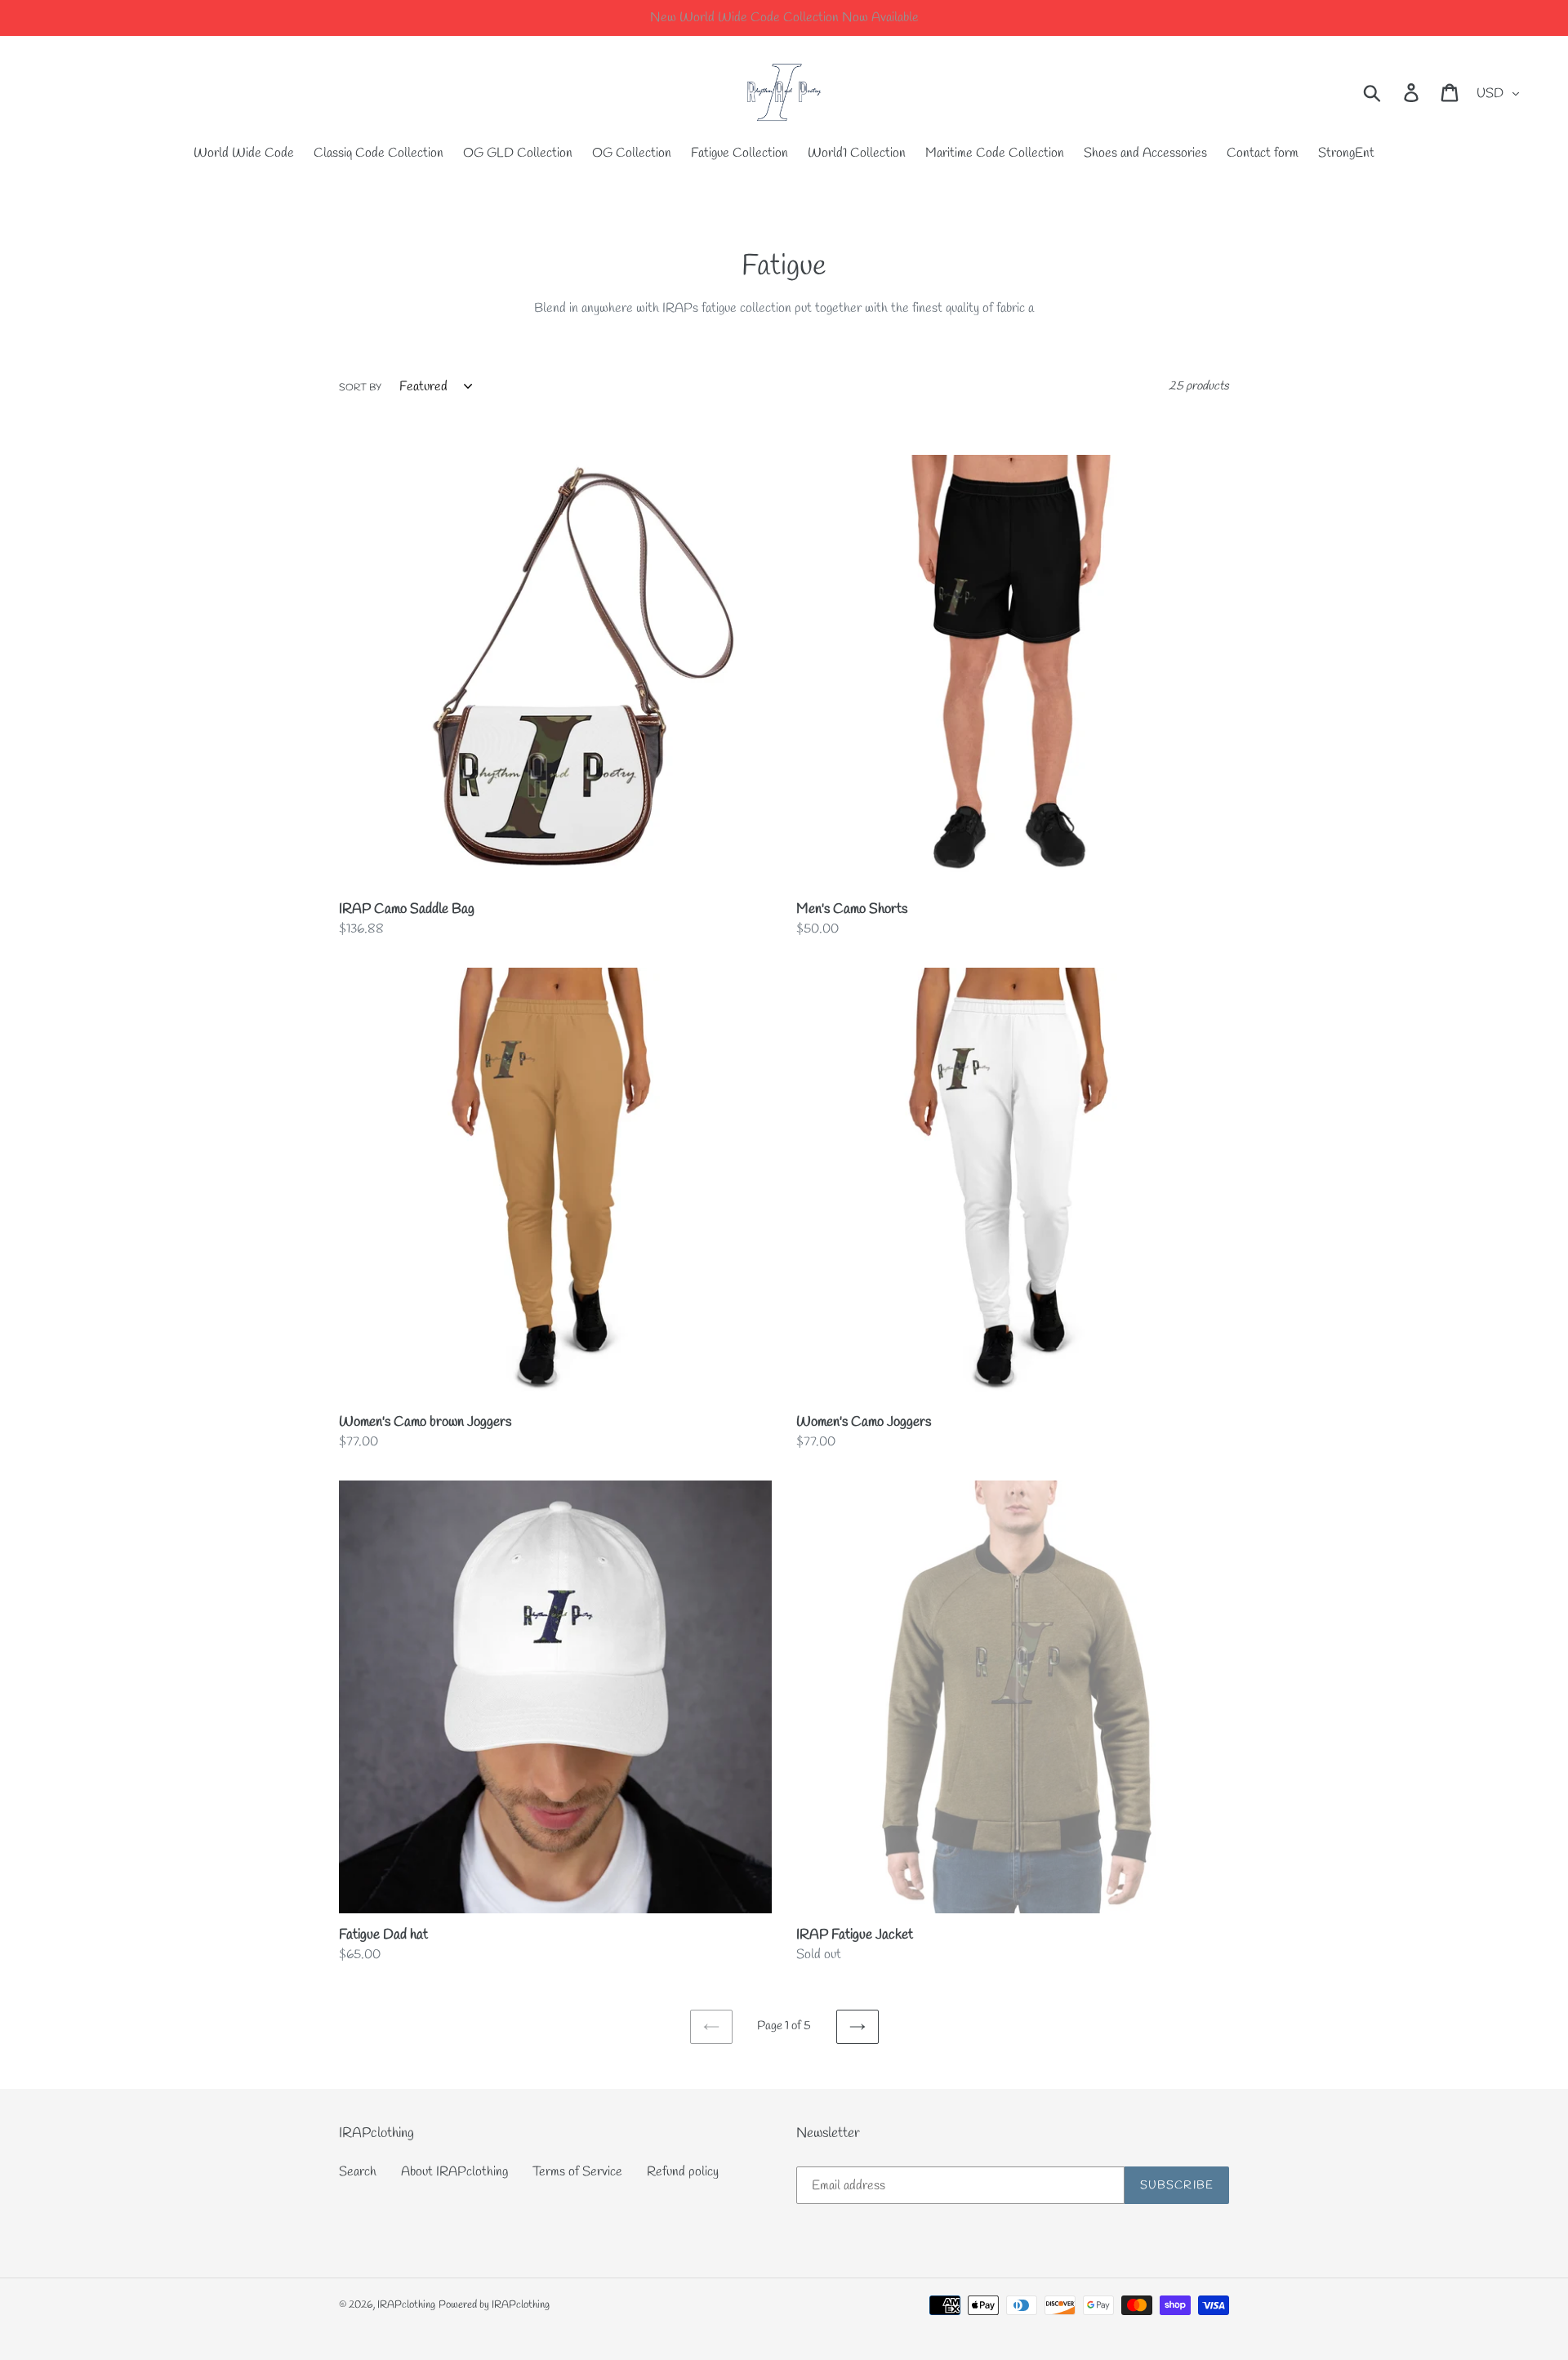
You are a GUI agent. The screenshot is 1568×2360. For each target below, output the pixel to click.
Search (358, 2172)
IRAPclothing (406, 2305)
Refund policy (683, 2172)
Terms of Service (577, 2172)
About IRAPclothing (454, 2172)
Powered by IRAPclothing (494, 2305)
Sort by (360, 388)
